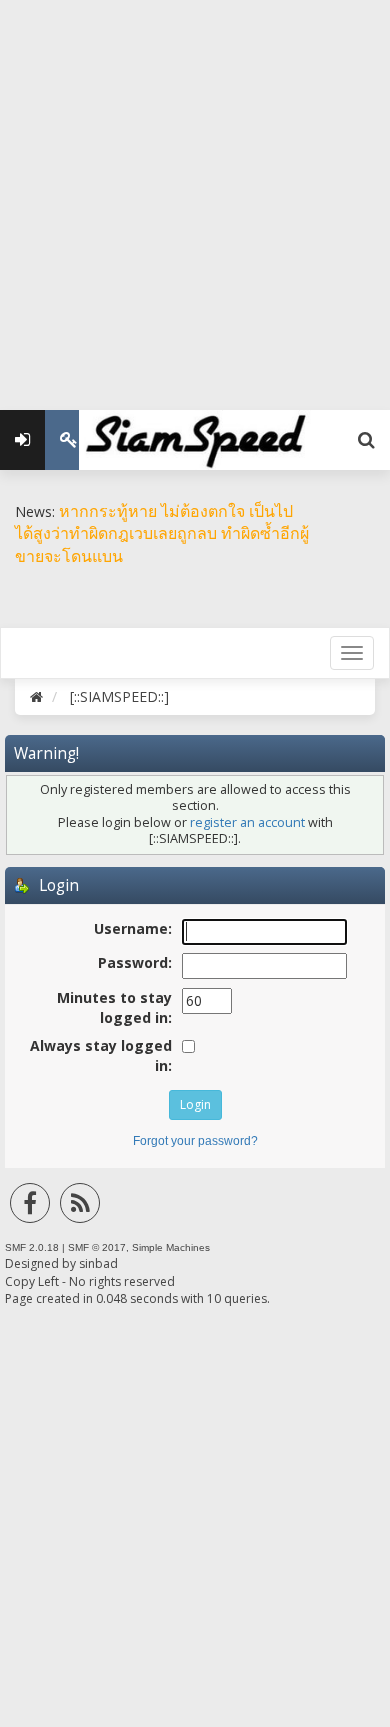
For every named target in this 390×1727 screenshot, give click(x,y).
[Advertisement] (195, 195)
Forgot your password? (195, 1141)
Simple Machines (171, 1247)
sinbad (98, 1263)
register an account (247, 822)
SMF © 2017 (97, 1247)
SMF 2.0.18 (32, 1247)
